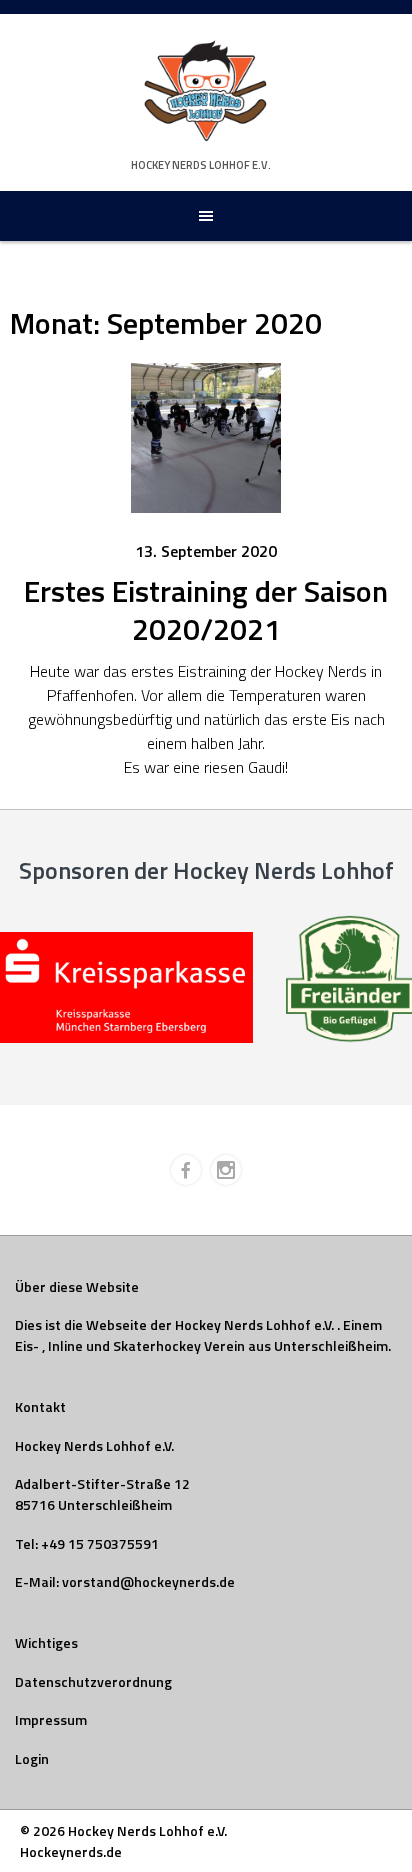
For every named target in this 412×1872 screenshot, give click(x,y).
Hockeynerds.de (71, 1851)
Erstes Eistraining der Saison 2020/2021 (206, 610)
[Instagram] (226, 1170)
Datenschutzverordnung (93, 1681)
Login (32, 1758)
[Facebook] (186, 1170)
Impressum (51, 1719)
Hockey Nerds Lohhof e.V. (201, 165)
